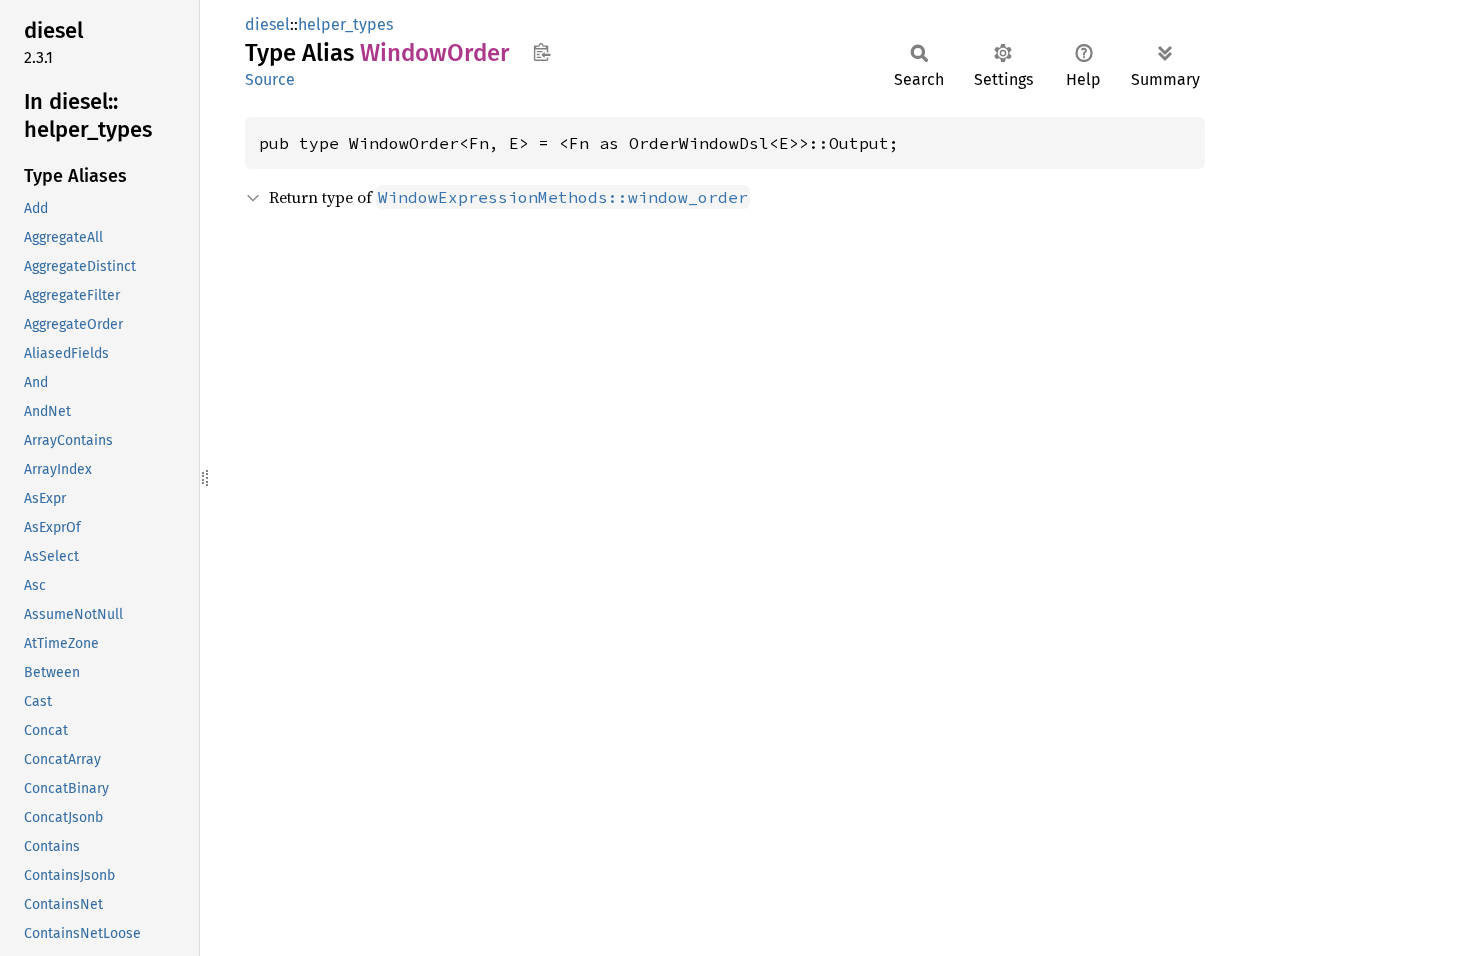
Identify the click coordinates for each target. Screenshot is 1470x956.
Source (270, 79)
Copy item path (541, 52)
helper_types (345, 24)
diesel (267, 24)
